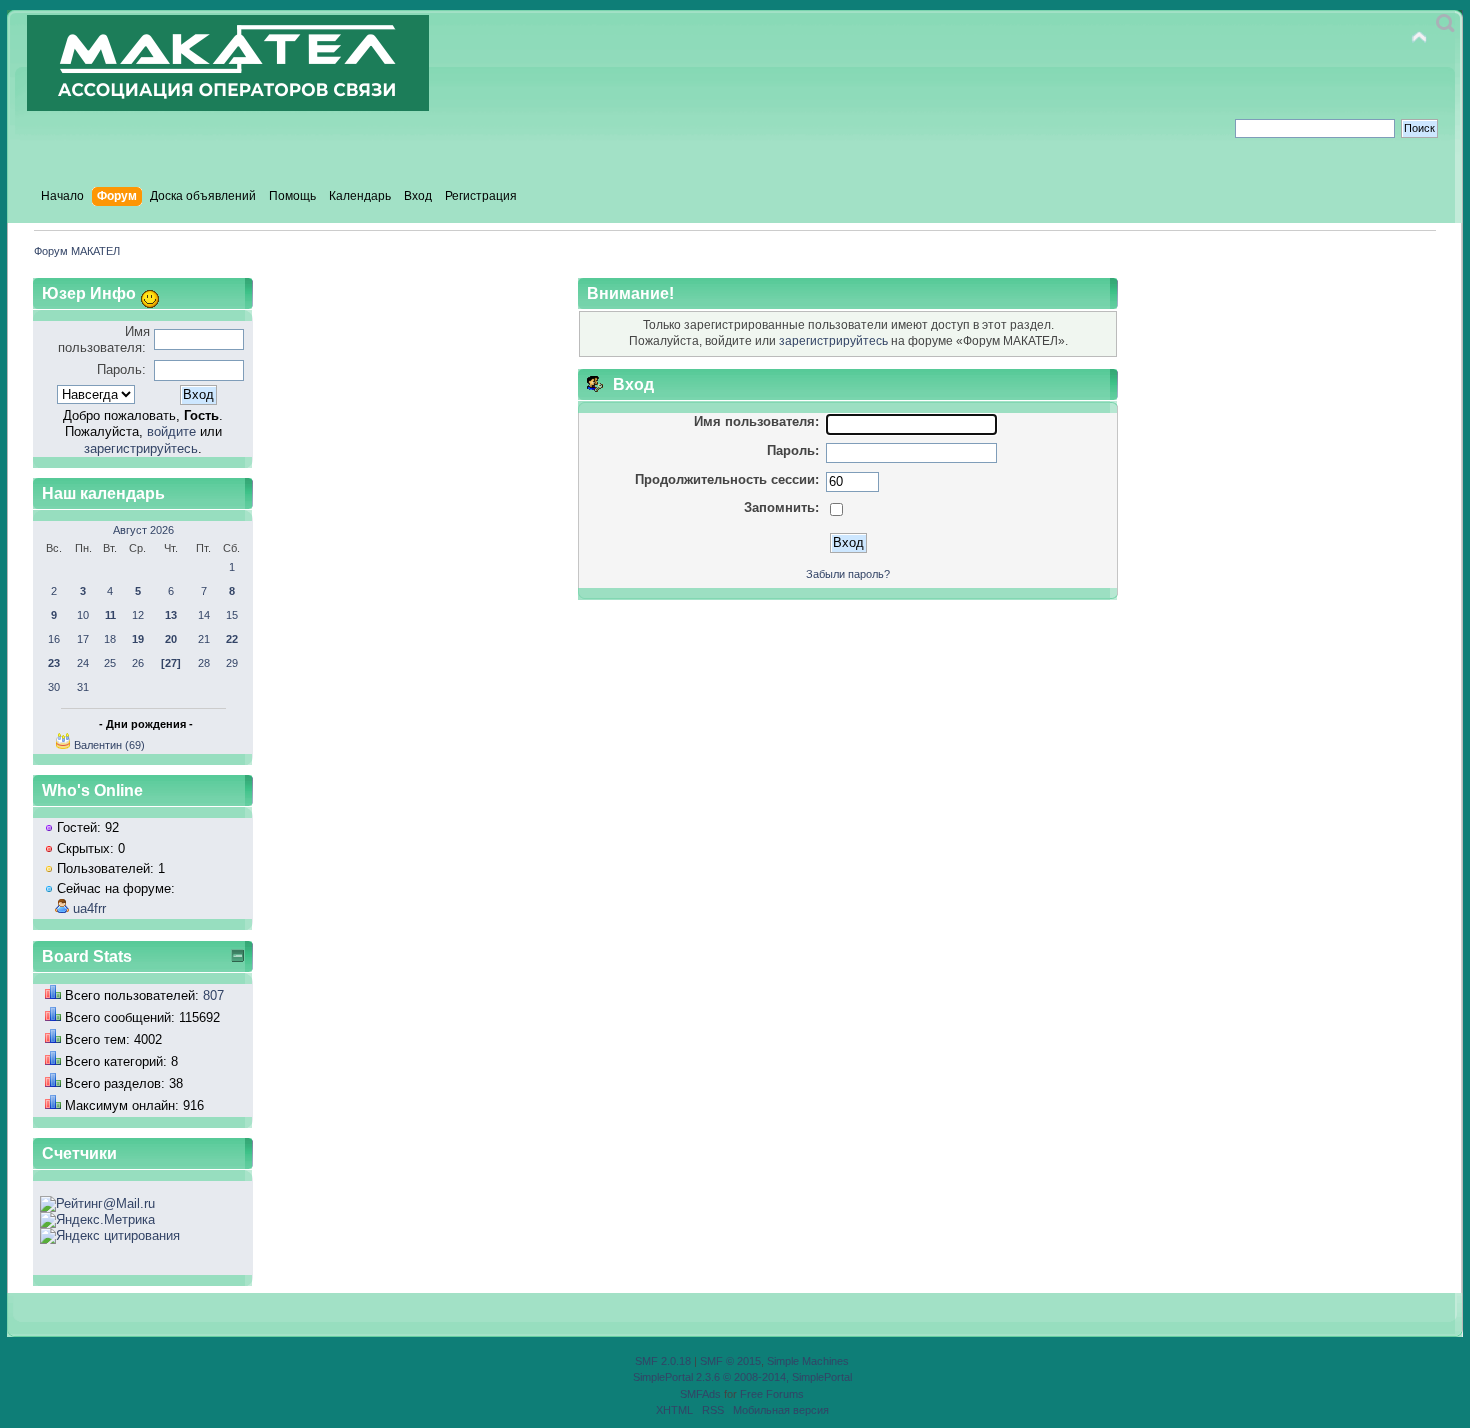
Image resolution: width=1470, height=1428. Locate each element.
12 (138, 615)
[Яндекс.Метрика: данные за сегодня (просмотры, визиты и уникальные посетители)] (97, 1220)
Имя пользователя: (104, 339)
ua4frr (89, 908)
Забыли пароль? (848, 574)
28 (204, 663)
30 (54, 687)
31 (83, 687)
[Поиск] (1445, 23)
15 (232, 615)
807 (213, 995)
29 (232, 663)
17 (83, 639)
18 (110, 639)
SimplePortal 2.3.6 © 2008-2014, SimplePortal (742, 1377)
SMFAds (700, 1394)
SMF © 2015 (730, 1361)
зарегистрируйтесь (141, 448)
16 (54, 639)
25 (110, 663)
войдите (171, 431)
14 (204, 615)
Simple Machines (808, 1361)
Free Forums (772, 1394)
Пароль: (121, 369)
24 (83, 663)
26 (138, 663)
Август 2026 (143, 530)
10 (83, 615)
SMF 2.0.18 (663, 1361)
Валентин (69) (109, 745)
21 (204, 639)
